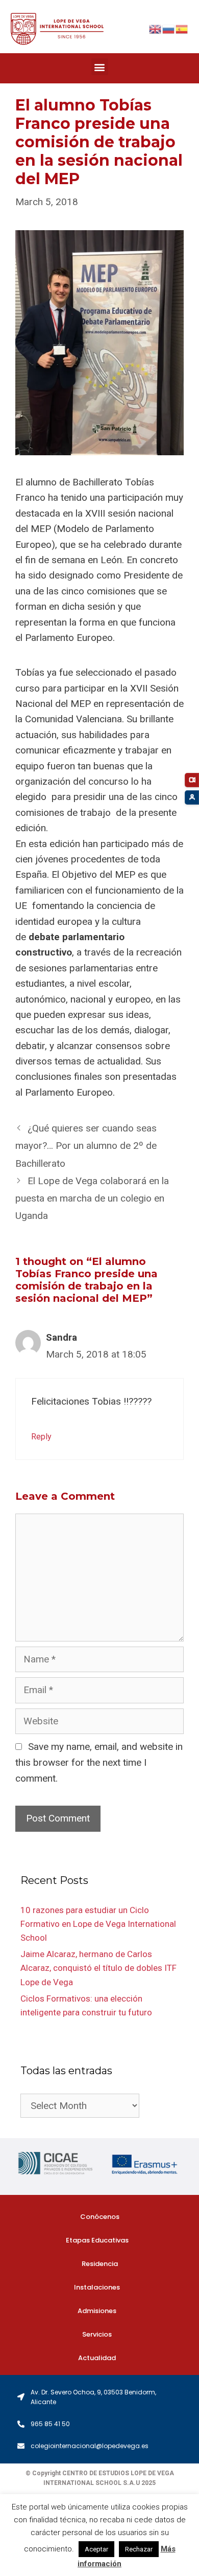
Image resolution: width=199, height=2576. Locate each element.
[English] (156, 28)
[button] (100, 67)
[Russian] (169, 28)
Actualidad (97, 2358)
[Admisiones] (192, 797)
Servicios (97, 2334)
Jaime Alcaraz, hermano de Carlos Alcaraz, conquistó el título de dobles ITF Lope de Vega (98, 1968)
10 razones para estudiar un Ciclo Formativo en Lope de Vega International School (98, 1924)
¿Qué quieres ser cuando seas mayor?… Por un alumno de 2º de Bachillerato (86, 1146)
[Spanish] (182, 28)
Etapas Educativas (97, 2240)
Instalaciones (97, 2287)
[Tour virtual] (192, 780)
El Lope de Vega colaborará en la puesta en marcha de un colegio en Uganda (92, 1198)
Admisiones (97, 2311)
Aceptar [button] (96, 2549)
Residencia (100, 2264)
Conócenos (100, 2217)
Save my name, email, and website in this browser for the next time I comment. (99, 1762)
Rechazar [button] (139, 2549)
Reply (41, 1437)
